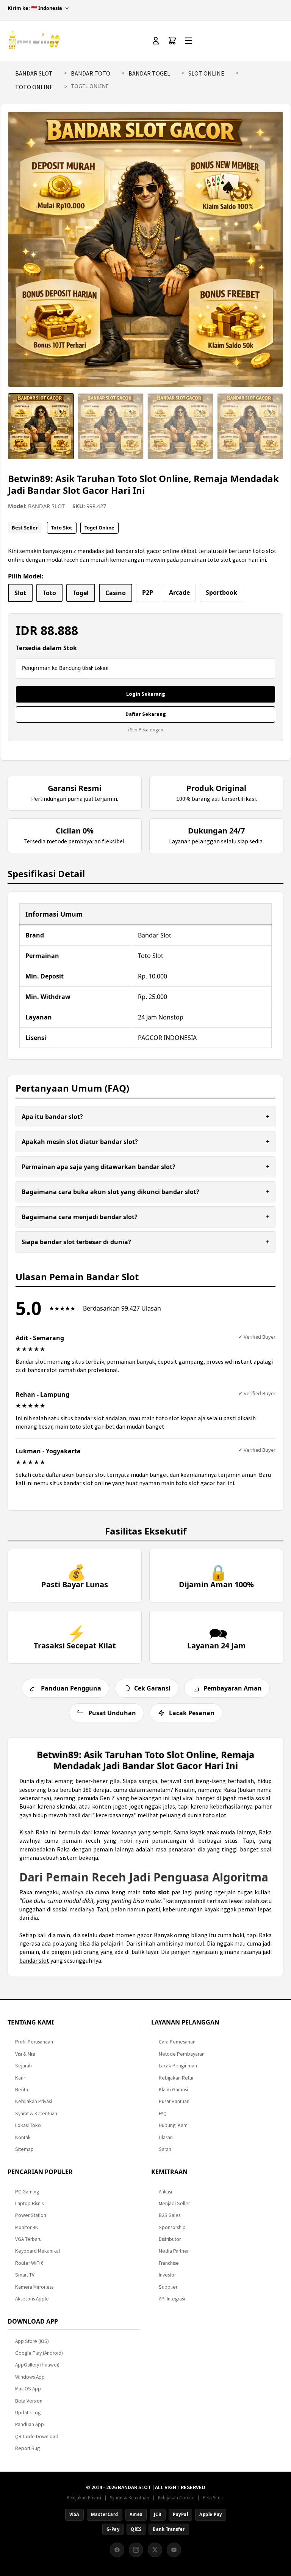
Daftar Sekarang (146, 714)
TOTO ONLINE (34, 87)
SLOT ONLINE (206, 73)
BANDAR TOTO (91, 73)
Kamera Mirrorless (34, 2287)
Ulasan (166, 2137)
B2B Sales (170, 2215)
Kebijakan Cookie (176, 2497)
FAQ (163, 2114)
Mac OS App (28, 2389)
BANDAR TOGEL (149, 73)
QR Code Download (37, 2437)
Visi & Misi (25, 2054)
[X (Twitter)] (155, 2550)
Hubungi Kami (174, 2125)
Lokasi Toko (28, 2125)
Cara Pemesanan (177, 2042)
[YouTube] (174, 2550)
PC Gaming (27, 2192)
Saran (165, 2149)
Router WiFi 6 (29, 2263)
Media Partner (174, 2251)
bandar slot (34, 1960)
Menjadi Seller (174, 2203)
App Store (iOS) (32, 2341)
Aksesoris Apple (32, 2299)
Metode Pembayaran (182, 2054)
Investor (167, 2275)
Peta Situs (213, 2497)
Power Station (31, 2215)
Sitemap (24, 2149)
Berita (22, 2090)
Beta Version (29, 2401)
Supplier (168, 2287)
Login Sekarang (146, 694)
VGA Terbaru (28, 2239)
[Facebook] (117, 2550)
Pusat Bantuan (174, 2101)
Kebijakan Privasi (34, 2101)
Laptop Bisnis (29, 2203)
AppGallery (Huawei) (37, 2365)
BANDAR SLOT (34, 73)
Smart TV (25, 2275)
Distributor (170, 2239)
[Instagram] (136, 2550)
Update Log (28, 2413)
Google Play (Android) (39, 2353)
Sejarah (23, 2066)
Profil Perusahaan (34, 2042)
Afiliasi (165, 2192)
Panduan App (30, 2424)
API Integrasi (172, 2299)
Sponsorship (172, 2227)
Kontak (23, 2137)
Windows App (30, 2377)
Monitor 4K (27, 2227)
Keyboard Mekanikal (38, 2251)
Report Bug (27, 2448)
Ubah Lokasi (95, 668)
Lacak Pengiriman (178, 2066)
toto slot (215, 1815)
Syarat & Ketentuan (36, 2114)
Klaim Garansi (173, 2090)
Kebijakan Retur (176, 2078)
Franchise (169, 2263)
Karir (20, 2078)
